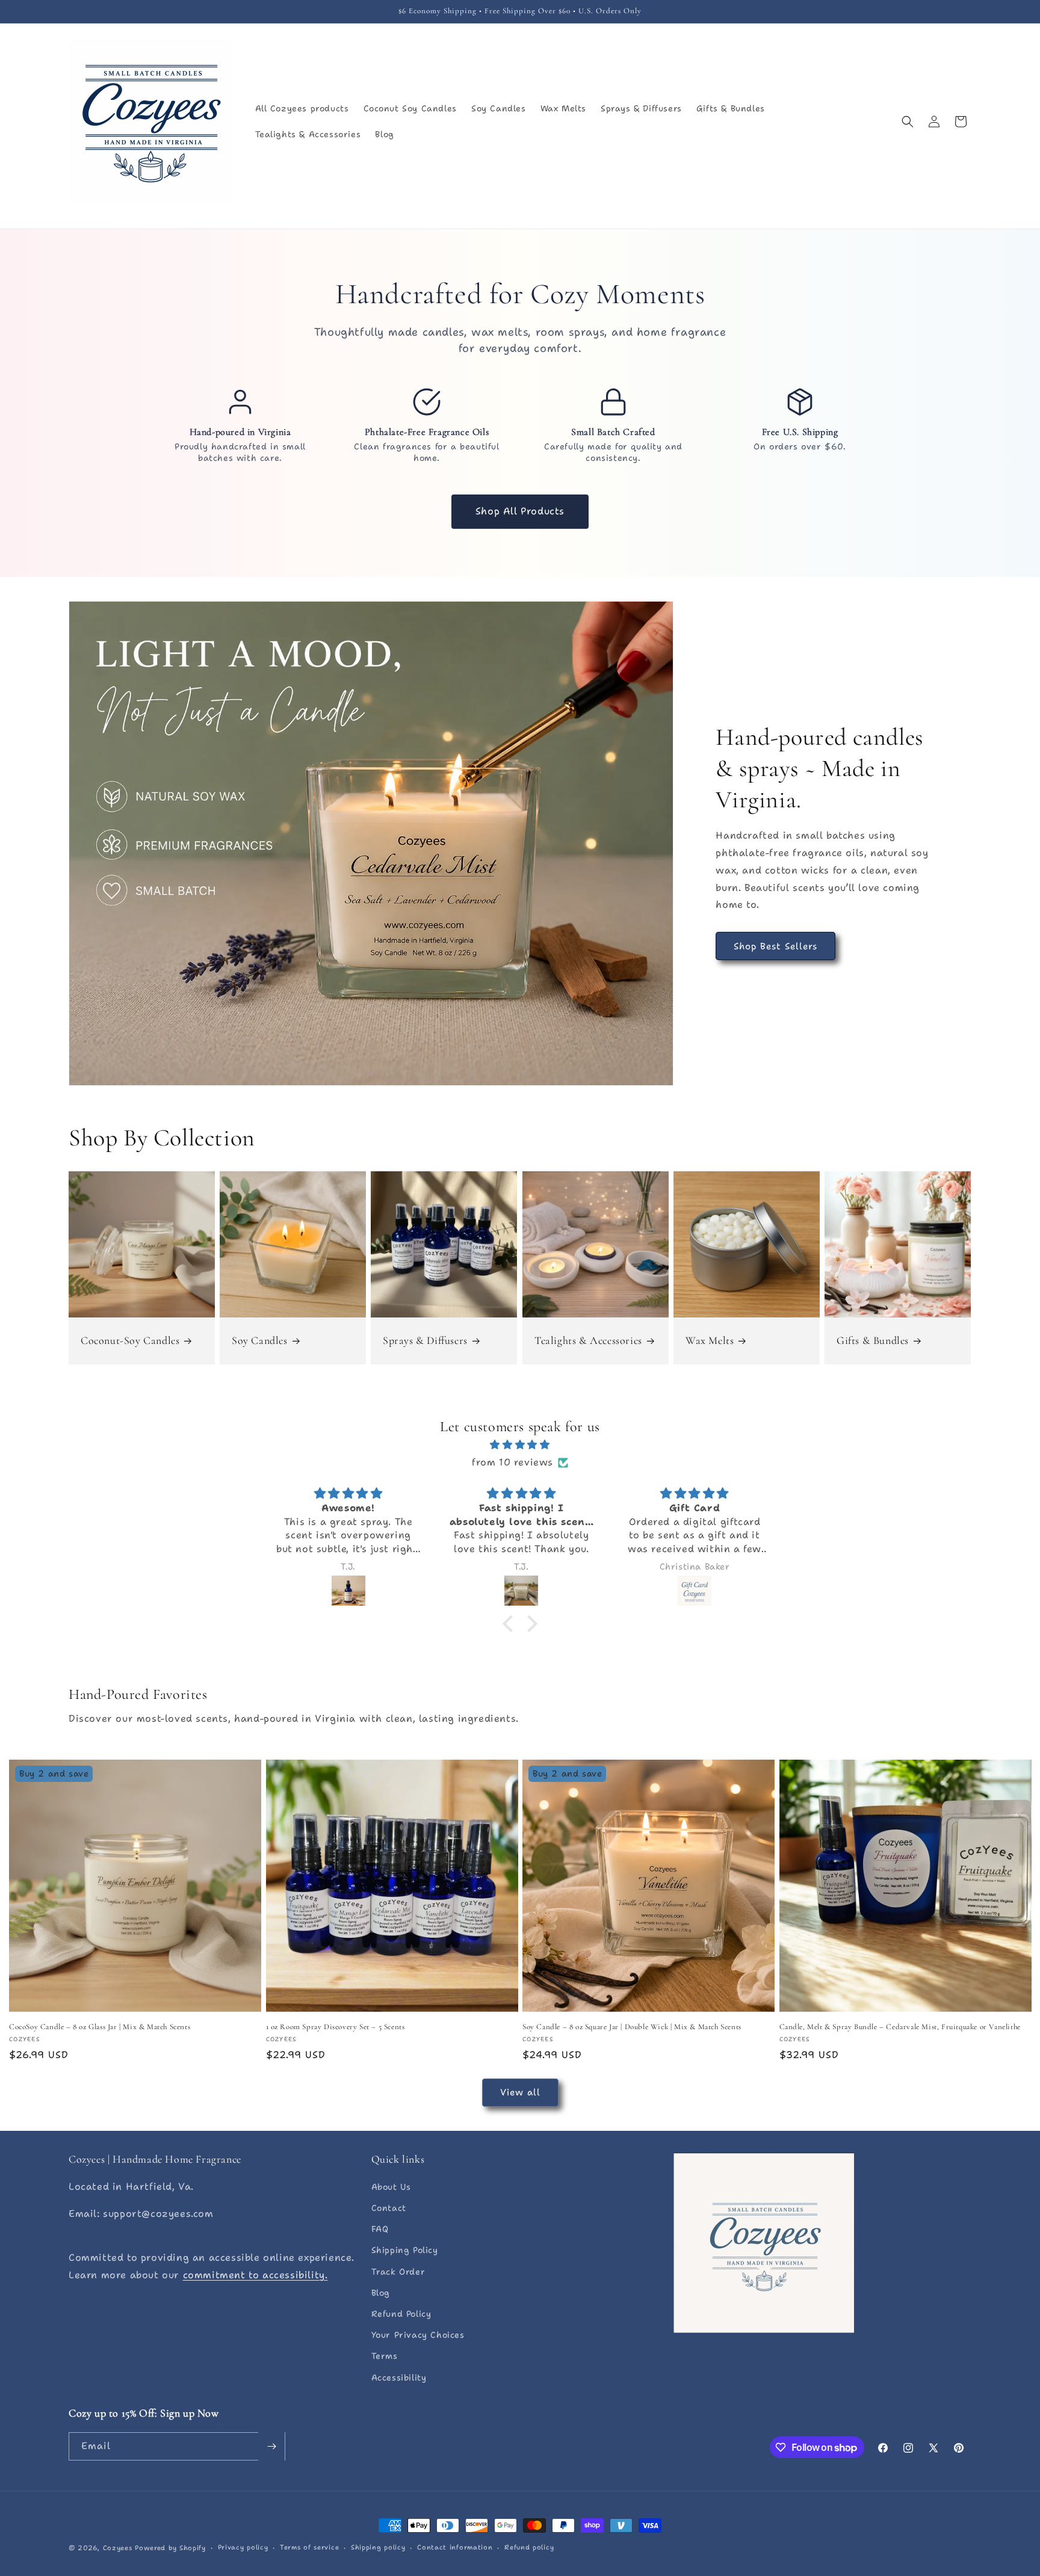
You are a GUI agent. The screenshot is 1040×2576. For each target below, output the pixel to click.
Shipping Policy (405, 2251)
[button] (908, 122)
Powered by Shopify (170, 2548)
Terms (385, 2356)
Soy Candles (260, 1340)
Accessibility (399, 2377)
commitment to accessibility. (255, 2275)
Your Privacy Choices (418, 2335)
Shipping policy (378, 2547)
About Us (391, 2187)
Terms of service (309, 2547)
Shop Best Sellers (775, 946)
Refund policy (529, 2547)
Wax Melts (710, 1340)
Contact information (455, 2547)
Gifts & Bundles (873, 1340)
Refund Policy (401, 2314)
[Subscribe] (271, 2446)
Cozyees (118, 2548)
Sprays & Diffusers (425, 1340)
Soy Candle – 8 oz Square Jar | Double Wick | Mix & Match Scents (632, 2027)
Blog (381, 2293)
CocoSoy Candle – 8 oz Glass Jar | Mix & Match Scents (100, 2027)
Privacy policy (243, 2547)
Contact (389, 2208)
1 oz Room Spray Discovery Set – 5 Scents (336, 2027)
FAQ (380, 2229)
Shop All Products (520, 511)
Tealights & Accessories (588, 1340)
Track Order (398, 2272)
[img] (520, 1445)
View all (520, 2092)
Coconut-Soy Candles (130, 1340)
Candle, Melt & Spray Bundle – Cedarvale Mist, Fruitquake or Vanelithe (900, 2027)
